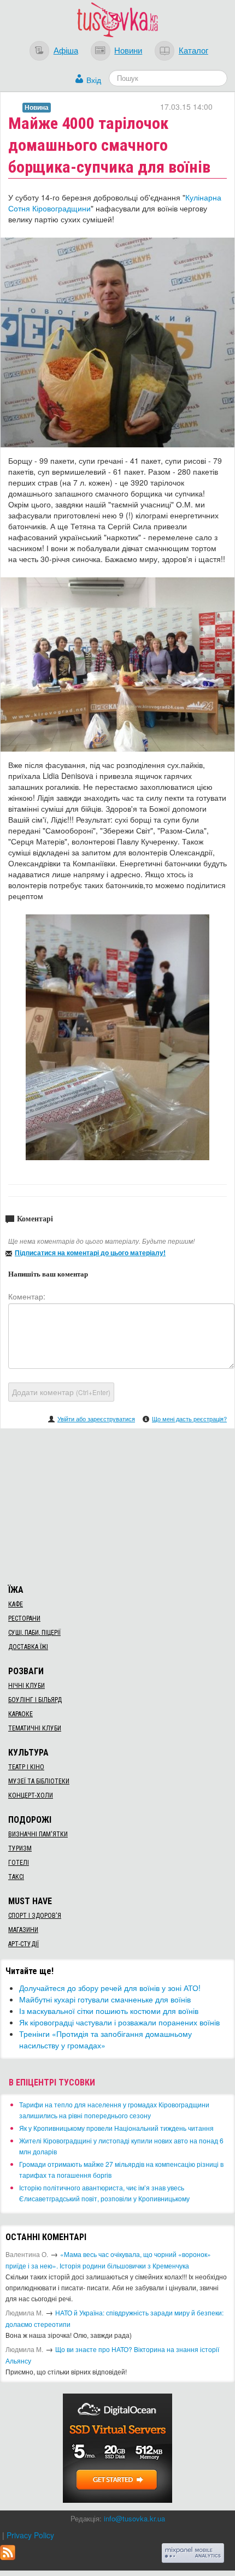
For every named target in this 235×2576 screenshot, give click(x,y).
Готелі (19, 1863)
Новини (128, 50)
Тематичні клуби (35, 1728)
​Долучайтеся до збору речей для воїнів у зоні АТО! (110, 1988)
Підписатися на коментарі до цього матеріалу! (90, 1252)
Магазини (23, 1930)
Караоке (20, 1714)
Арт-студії (23, 1944)
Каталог (193, 50)
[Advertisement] (117, 1505)
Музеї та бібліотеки (39, 1781)
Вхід (94, 80)
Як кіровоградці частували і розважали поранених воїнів (119, 2022)
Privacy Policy (30, 2535)
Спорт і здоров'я (35, 1916)
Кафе (16, 1604)
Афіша (66, 50)
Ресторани (24, 1618)
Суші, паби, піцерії (34, 1633)
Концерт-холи (31, 1795)
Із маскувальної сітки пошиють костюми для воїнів (109, 2011)
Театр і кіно (26, 1767)
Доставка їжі (28, 1647)
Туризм (20, 1848)
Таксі (16, 1877)
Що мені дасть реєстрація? (189, 1419)
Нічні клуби (27, 1686)
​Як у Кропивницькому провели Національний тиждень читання (116, 2128)
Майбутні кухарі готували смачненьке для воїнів (105, 1999)
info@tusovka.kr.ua (134, 2518)
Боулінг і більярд (35, 1700)
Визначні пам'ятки (38, 1834)
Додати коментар (61, 1392)
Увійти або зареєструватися (96, 1419)
